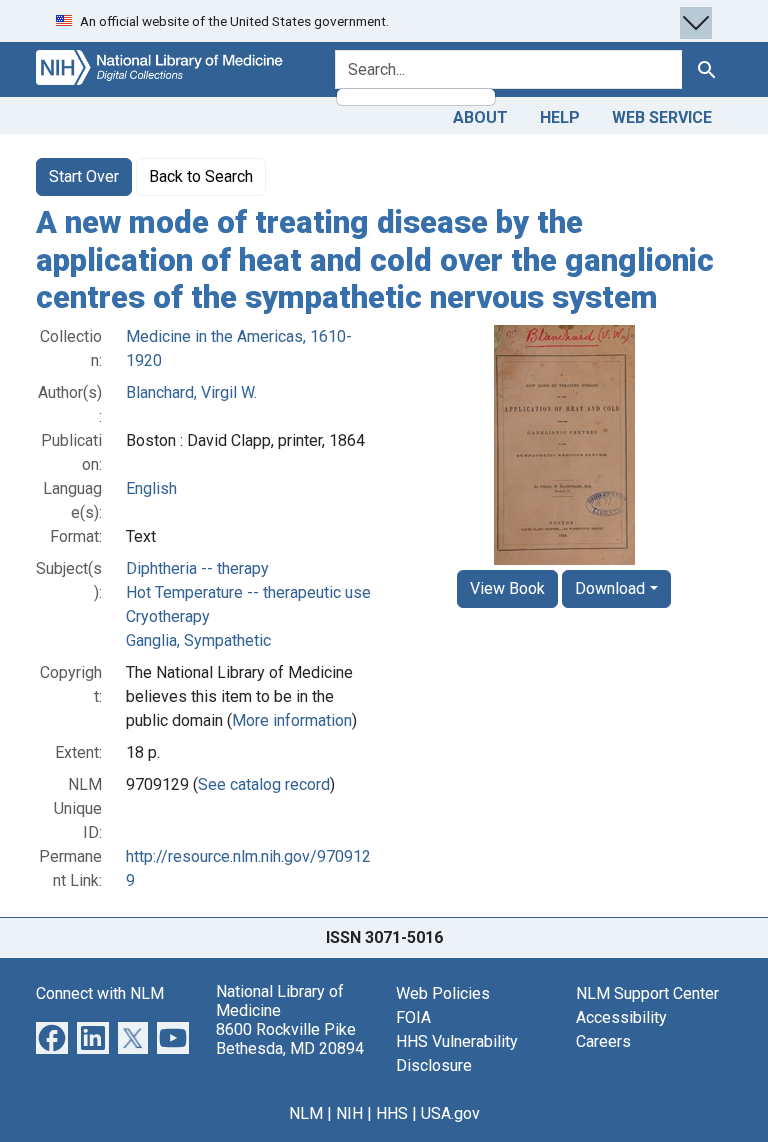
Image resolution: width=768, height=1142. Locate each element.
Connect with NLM (100, 993)
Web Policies (443, 993)
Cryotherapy (168, 616)
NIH (349, 1113)
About (480, 117)
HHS (392, 1113)
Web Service (662, 117)
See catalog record (264, 784)
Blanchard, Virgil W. (191, 392)
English (151, 488)
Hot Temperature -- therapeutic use (248, 592)
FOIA (413, 1017)
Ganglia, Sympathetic (198, 640)
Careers (603, 1041)
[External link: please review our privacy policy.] (52, 1036)
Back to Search (201, 176)
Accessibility (621, 1017)
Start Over (84, 176)
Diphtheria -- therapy (197, 568)
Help (560, 117)
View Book (507, 588)
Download (610, 588)
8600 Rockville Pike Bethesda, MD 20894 (290, 1039)
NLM (306, 1113)
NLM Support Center (647, 993)
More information (292, 720)
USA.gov (450, 1113)
